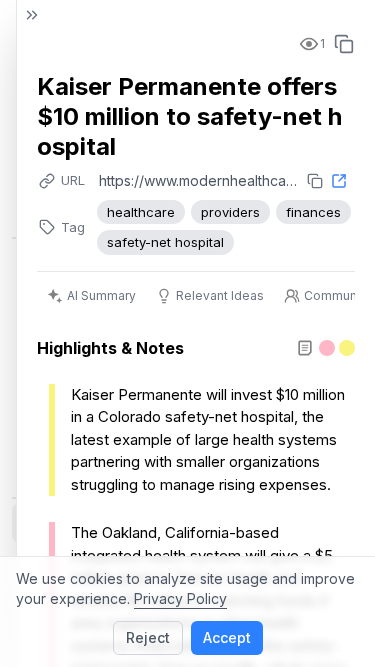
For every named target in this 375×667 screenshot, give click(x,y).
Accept (227, 637)
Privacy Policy (180, 598)
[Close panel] (32, 15)
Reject (148, 637)
